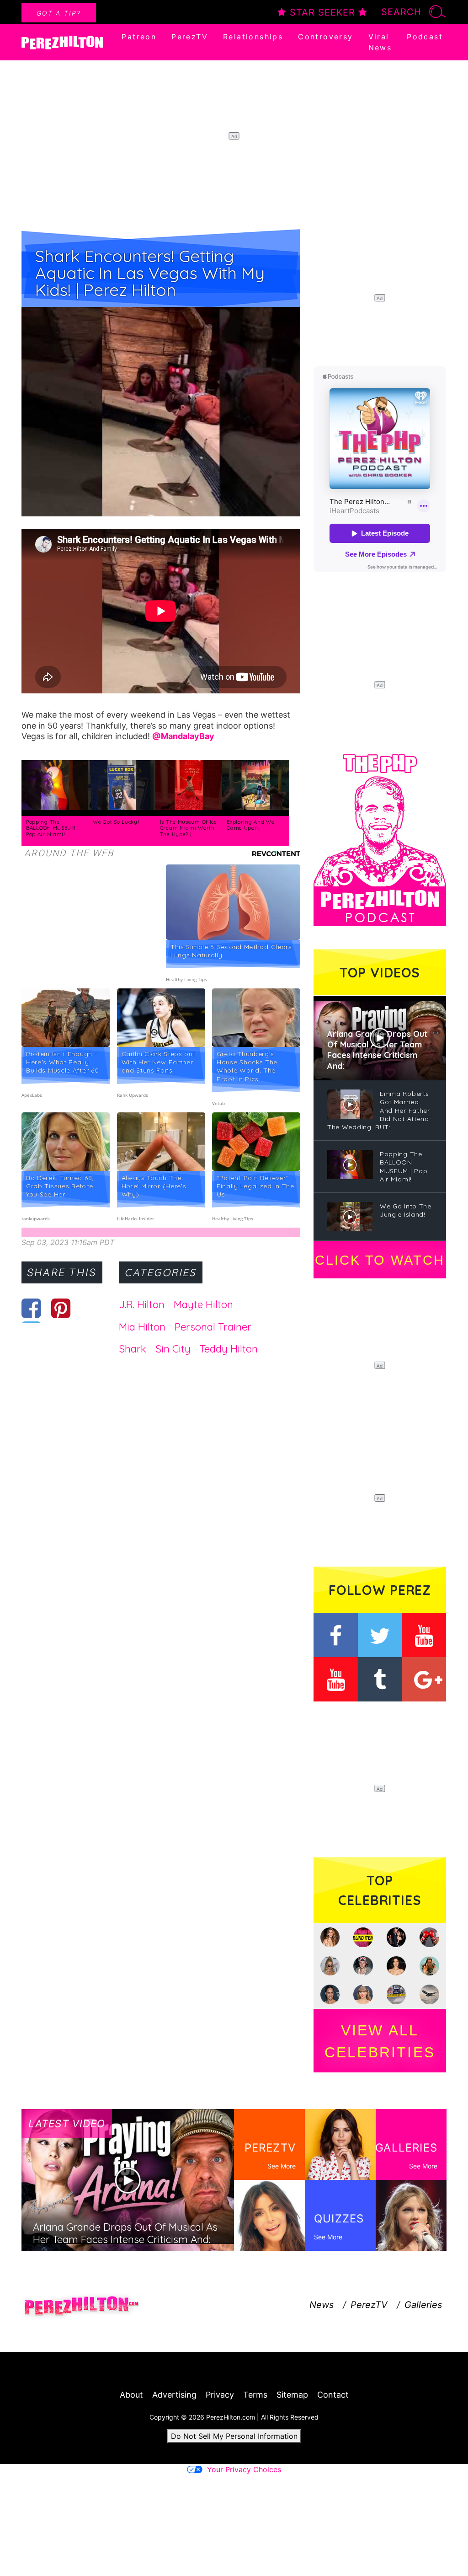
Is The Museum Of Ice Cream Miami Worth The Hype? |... (189, 828)
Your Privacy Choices (244, 2469)
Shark (133, 1349)
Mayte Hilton (203, 1304)
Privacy (220, 2395)
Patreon (139, 37)
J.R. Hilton (142, 1304)
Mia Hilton (142, 1327)
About (131, 2395)
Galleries (423, 2305)
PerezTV (190, 37)
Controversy (325, 37)
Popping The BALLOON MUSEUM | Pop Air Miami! (53, 828)
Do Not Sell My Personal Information (234, 2436)
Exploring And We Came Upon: (250, 825)
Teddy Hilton (229, 1349)
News (322, 2305)
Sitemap (292, 2395)
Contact (333, 2395)
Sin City (173, 1349)
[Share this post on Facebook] (31, 1308)
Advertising (174, 2395)
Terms (255, 2395)
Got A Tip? (59, 13)
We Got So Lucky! (116, 822)
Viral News (380, 42)
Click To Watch (380, 1260)
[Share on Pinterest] (61, 1308)
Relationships (253, 37)
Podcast (425, 37)
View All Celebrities (380, 2041)
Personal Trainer (213, 1327)
